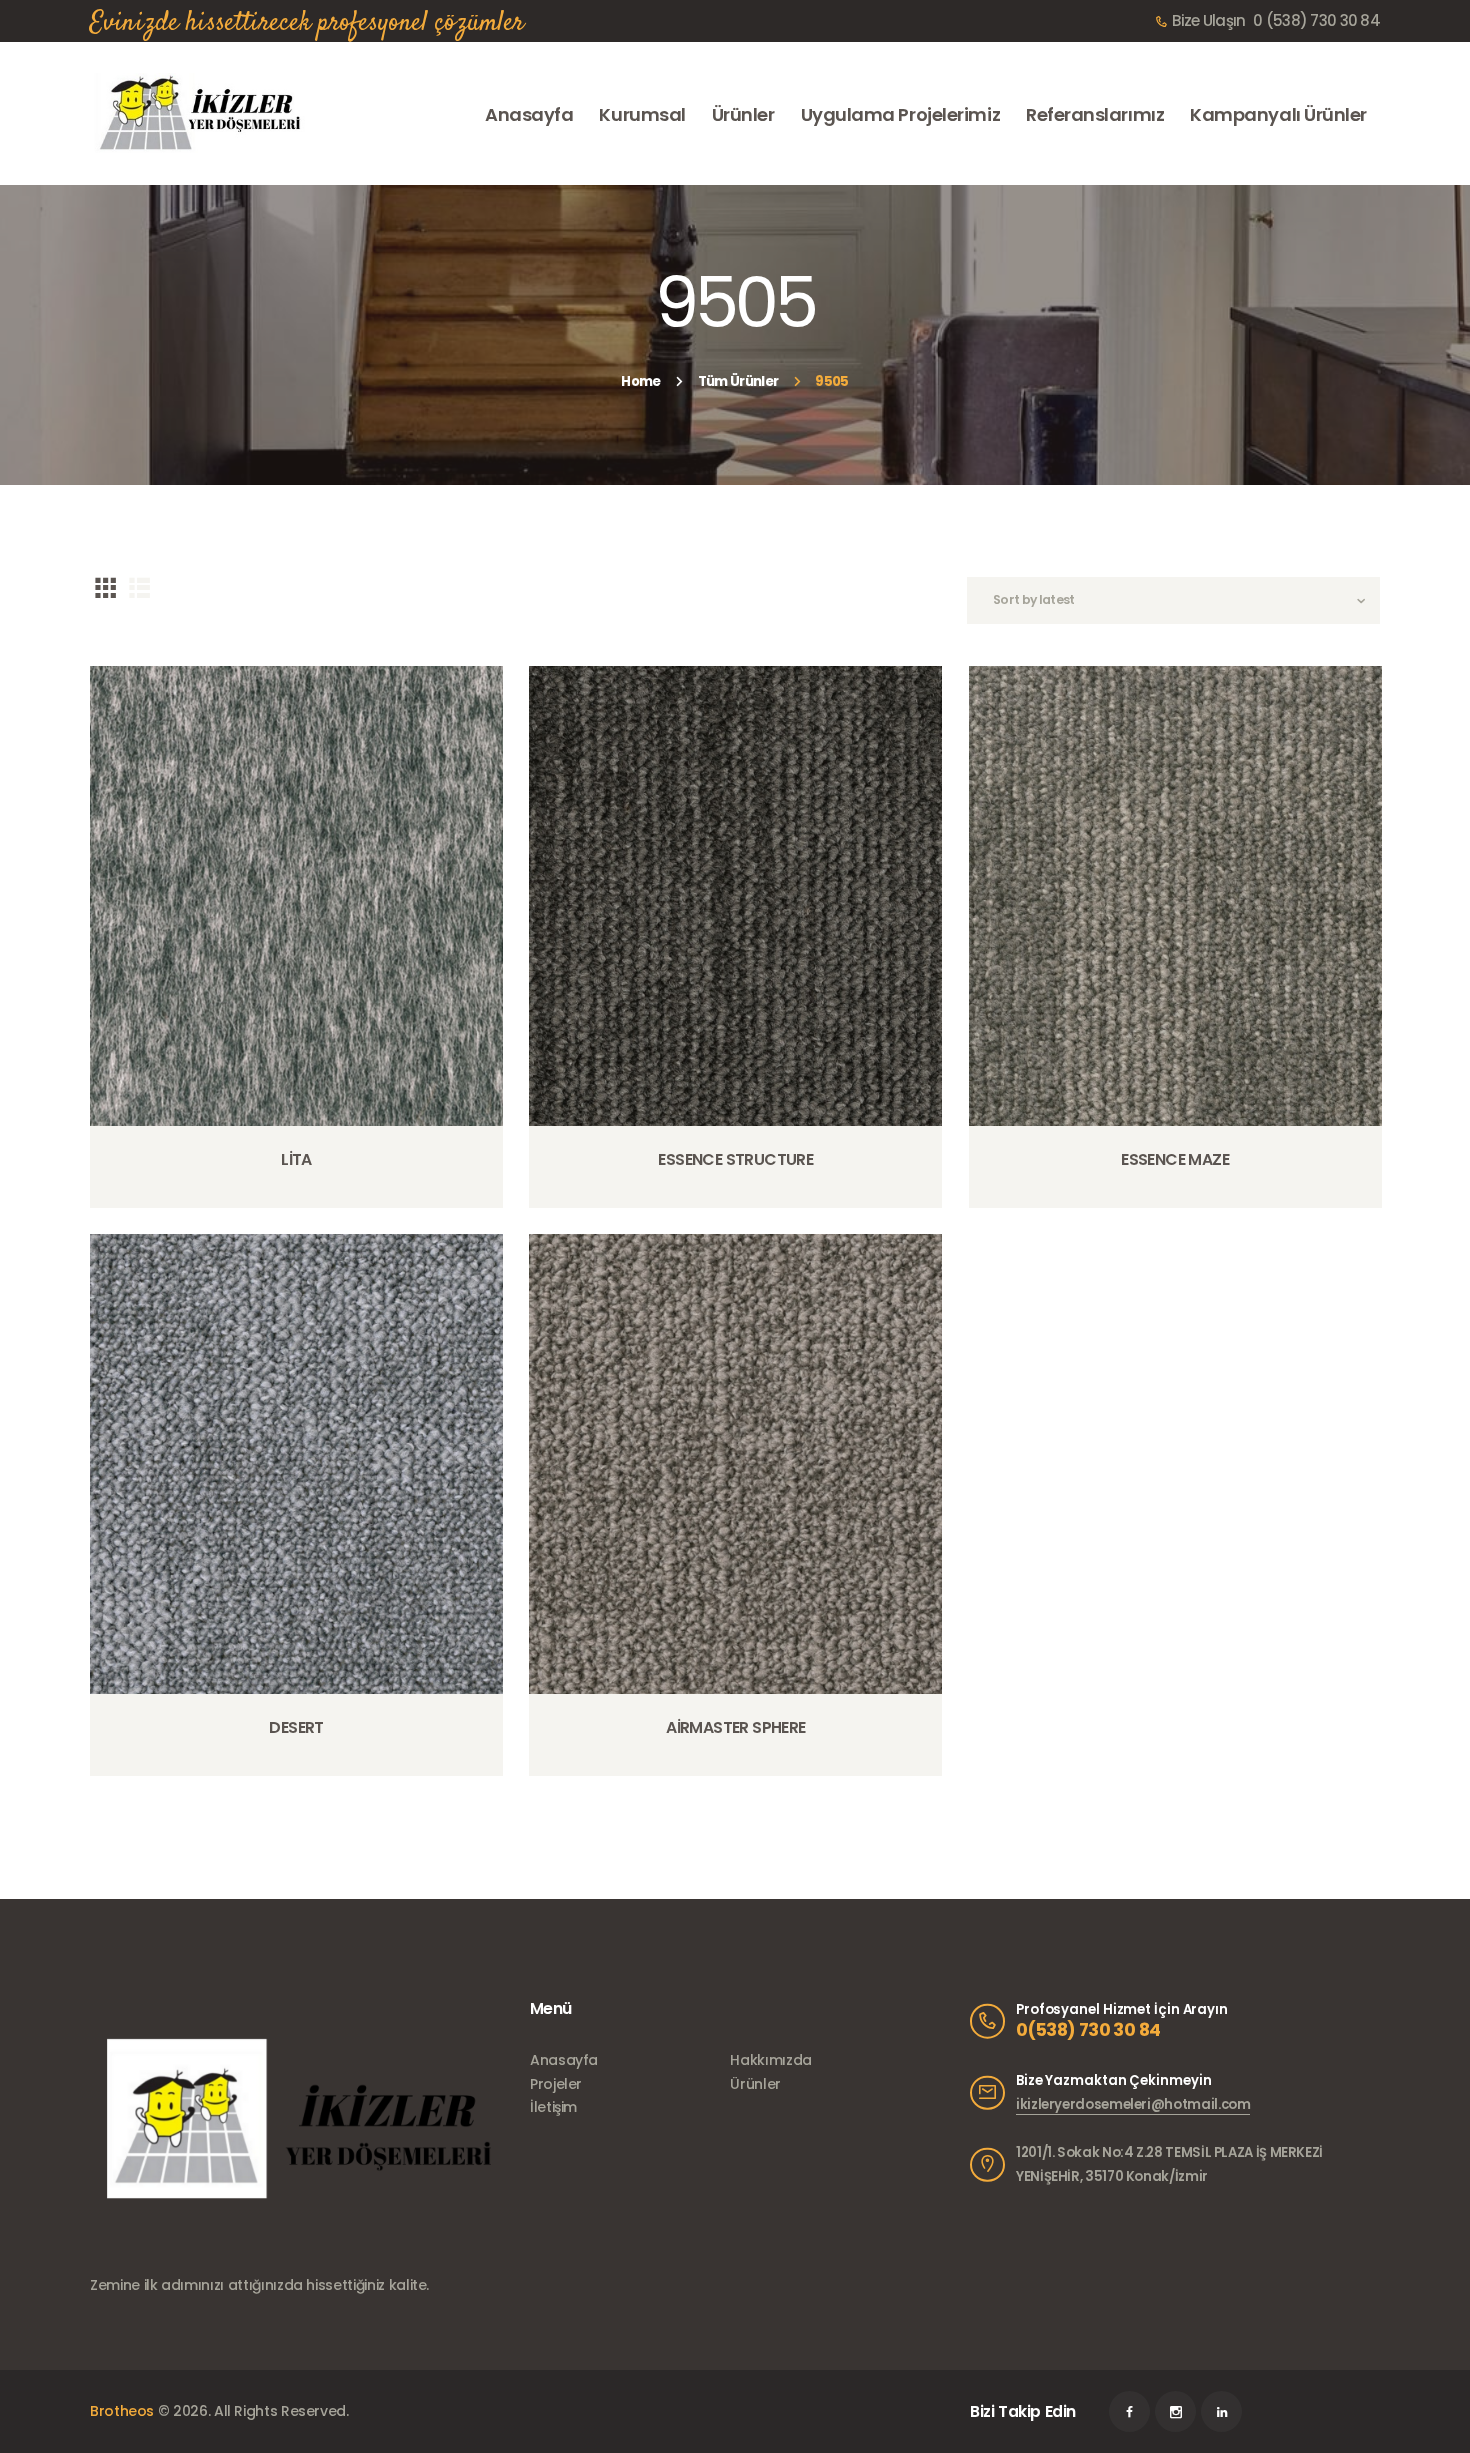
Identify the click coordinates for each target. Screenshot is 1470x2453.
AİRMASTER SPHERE (735, 1728)
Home (640, 381)
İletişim (553, 2107)
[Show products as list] (139, 587)
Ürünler (755, 2084)
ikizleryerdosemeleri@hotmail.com (1133, 2104)
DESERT (296, 1728)
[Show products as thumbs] (105, 587)
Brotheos (122, 2411)
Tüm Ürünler (738, 381)
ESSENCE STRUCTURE (735, 1160)
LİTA (296, 1160)
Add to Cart (302, 1205)
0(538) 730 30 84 (1088, 2030)
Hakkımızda (770, 2060)
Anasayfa (564, 2060)
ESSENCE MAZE (1175, 1160)
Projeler (556, 2084)
